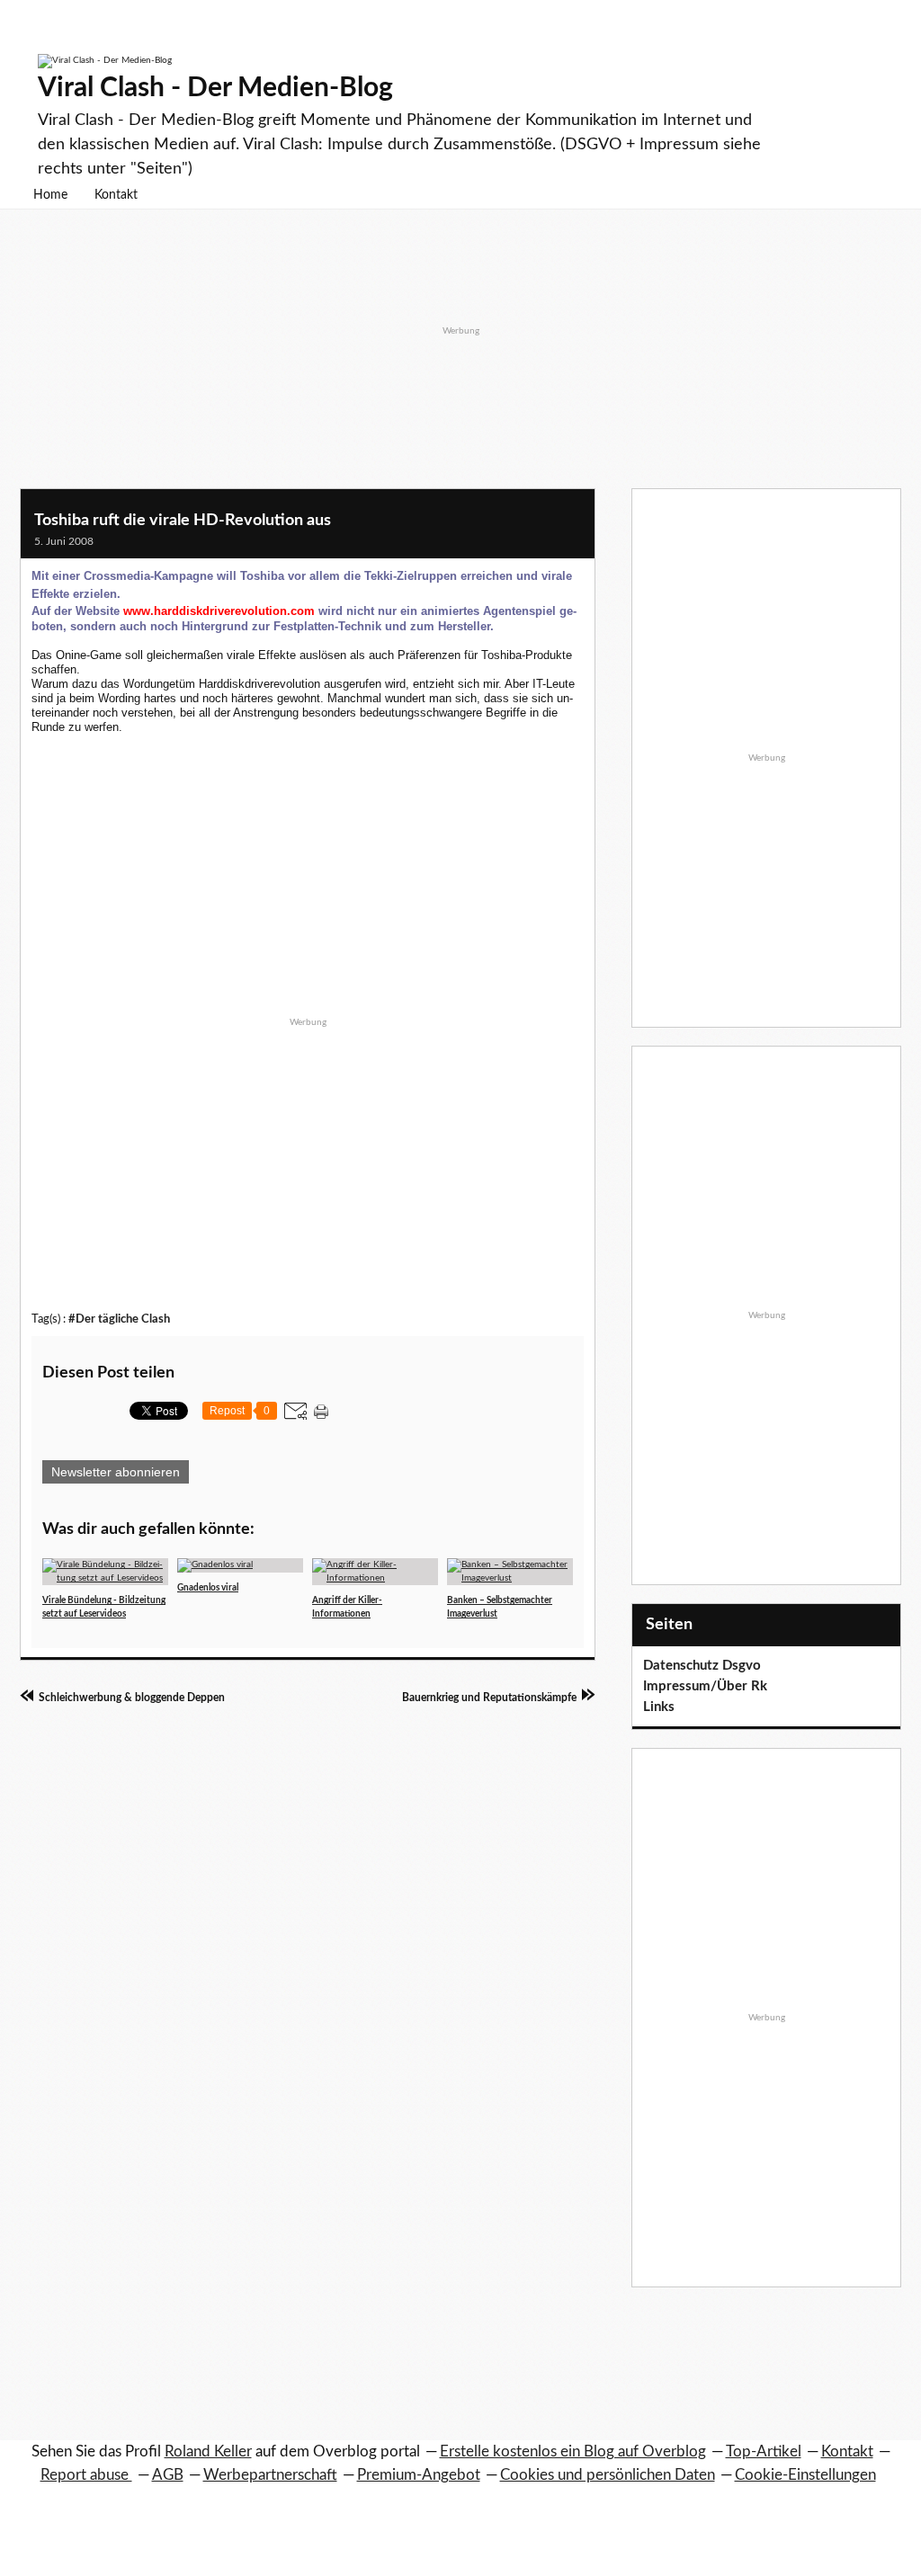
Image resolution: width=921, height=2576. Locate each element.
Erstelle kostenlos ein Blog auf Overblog (573, 2451)
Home (50, 195)
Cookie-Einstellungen (805, 2475)
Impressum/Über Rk (705, 1686)
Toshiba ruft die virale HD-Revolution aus (183, 521)
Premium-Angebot (419, 2475)
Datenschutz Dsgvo (702, 1666)
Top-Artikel (764, 2451)
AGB (168, 2475)
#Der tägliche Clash (119, 1319)
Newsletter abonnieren (116, 1472)
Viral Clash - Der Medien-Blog (215, 88)
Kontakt (116, 195)
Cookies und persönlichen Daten (608, 2475)
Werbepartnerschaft (270, 2475)
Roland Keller (208, 2451)
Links (659, 1707)
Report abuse (86, 2475)
